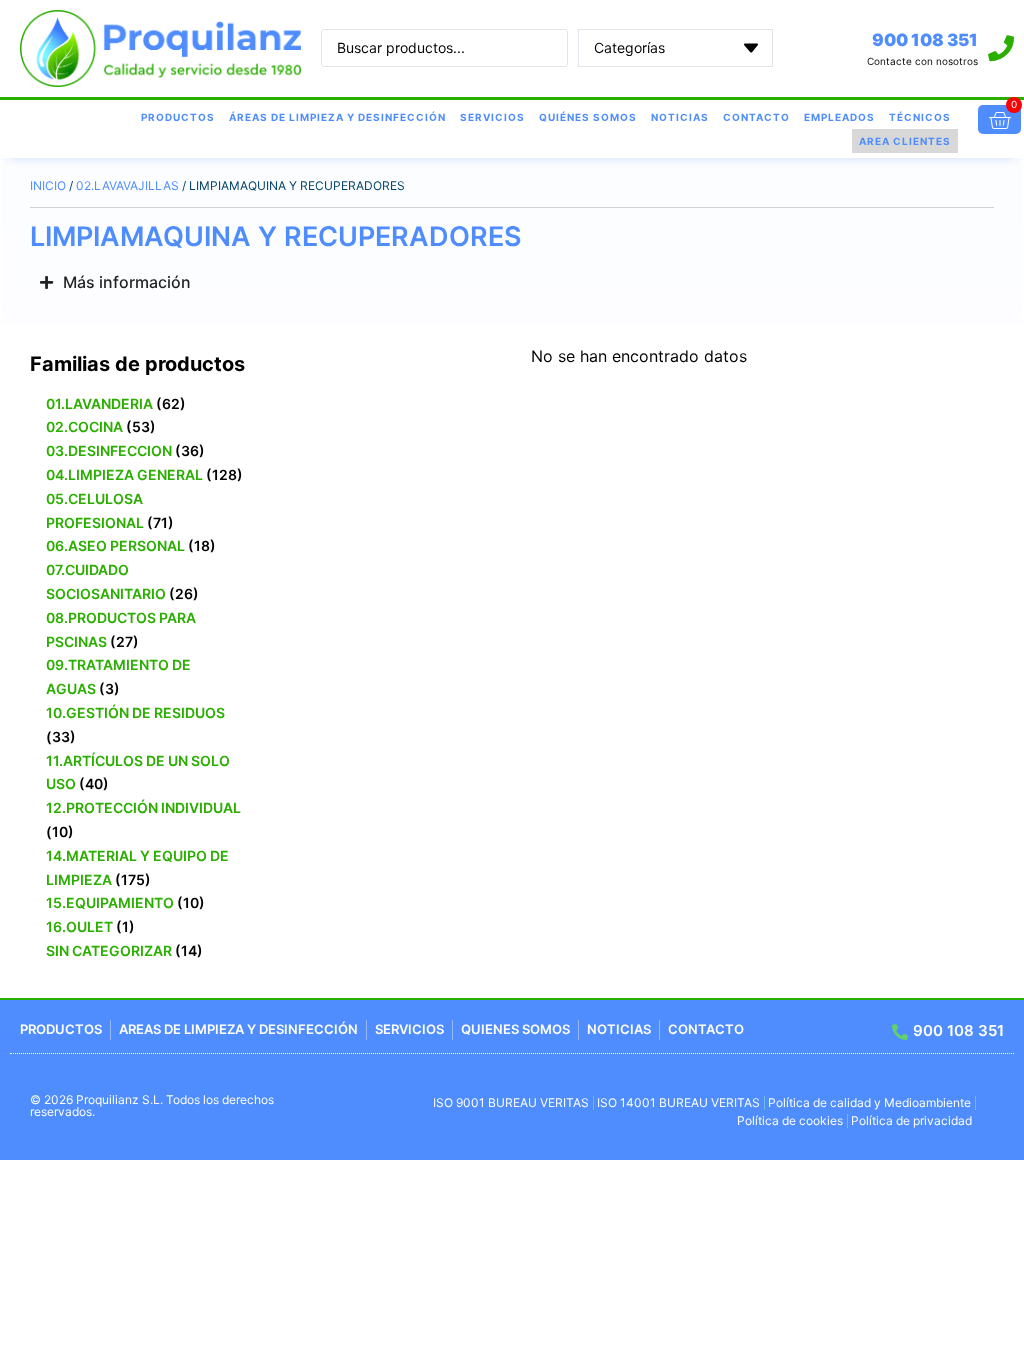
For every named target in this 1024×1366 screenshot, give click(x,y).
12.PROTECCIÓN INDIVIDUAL (143, 807)
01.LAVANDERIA (99, 403)
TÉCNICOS (920, 117)
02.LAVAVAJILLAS (127, 185)
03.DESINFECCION (109, 450)
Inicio (48, 185)
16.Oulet (79, 926)
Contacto (756, 117)
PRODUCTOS (178, 117)
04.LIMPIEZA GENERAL (124, 474)
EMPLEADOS (839, 117)
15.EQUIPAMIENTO (110, 902)
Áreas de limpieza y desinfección (337, 117)
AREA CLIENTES (905, 141)
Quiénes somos (588, 117)
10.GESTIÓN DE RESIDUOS (135, 712)
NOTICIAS (680, 117)
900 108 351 (925, 40)
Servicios (492, 117)
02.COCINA (84, 426)
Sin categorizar (109, 950)
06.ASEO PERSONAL (115, 545)
